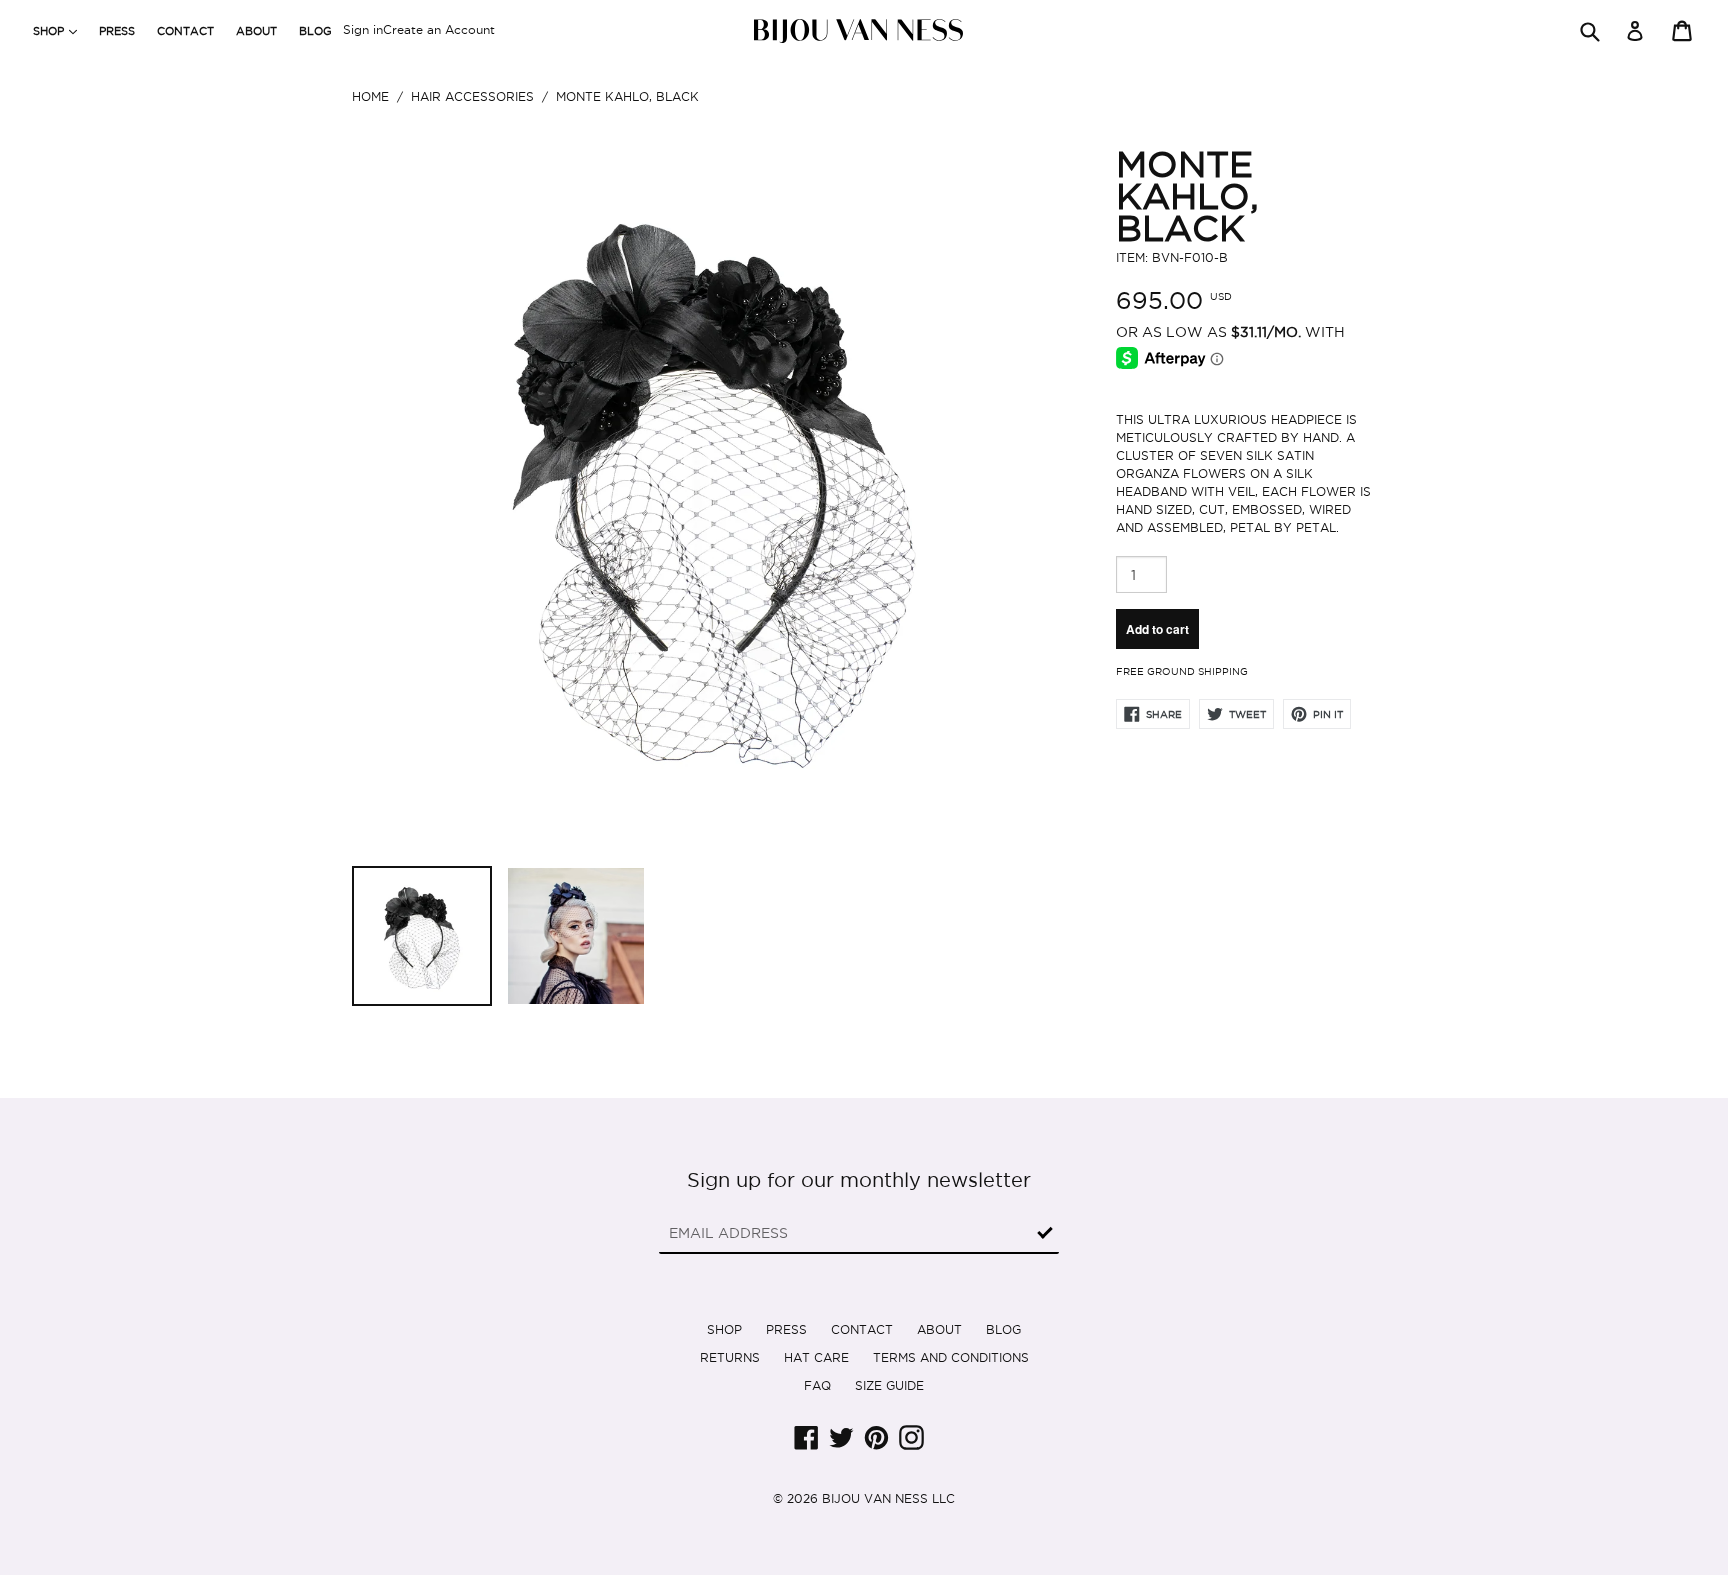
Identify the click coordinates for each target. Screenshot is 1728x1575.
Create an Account (439, 29)
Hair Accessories (472, 96)
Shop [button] (60, 30)
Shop (724, 1329)
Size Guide (889, 1385)
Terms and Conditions (951, 1357)
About (256, 31)
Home (370, 96)
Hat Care (816, 1357)
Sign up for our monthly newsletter (859, 1180)
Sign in (363, 29)
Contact (185, 31)
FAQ (817, 1385)
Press (117, 31)
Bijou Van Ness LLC (888, 1498)
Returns (730, 1357)
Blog (315, 31)
